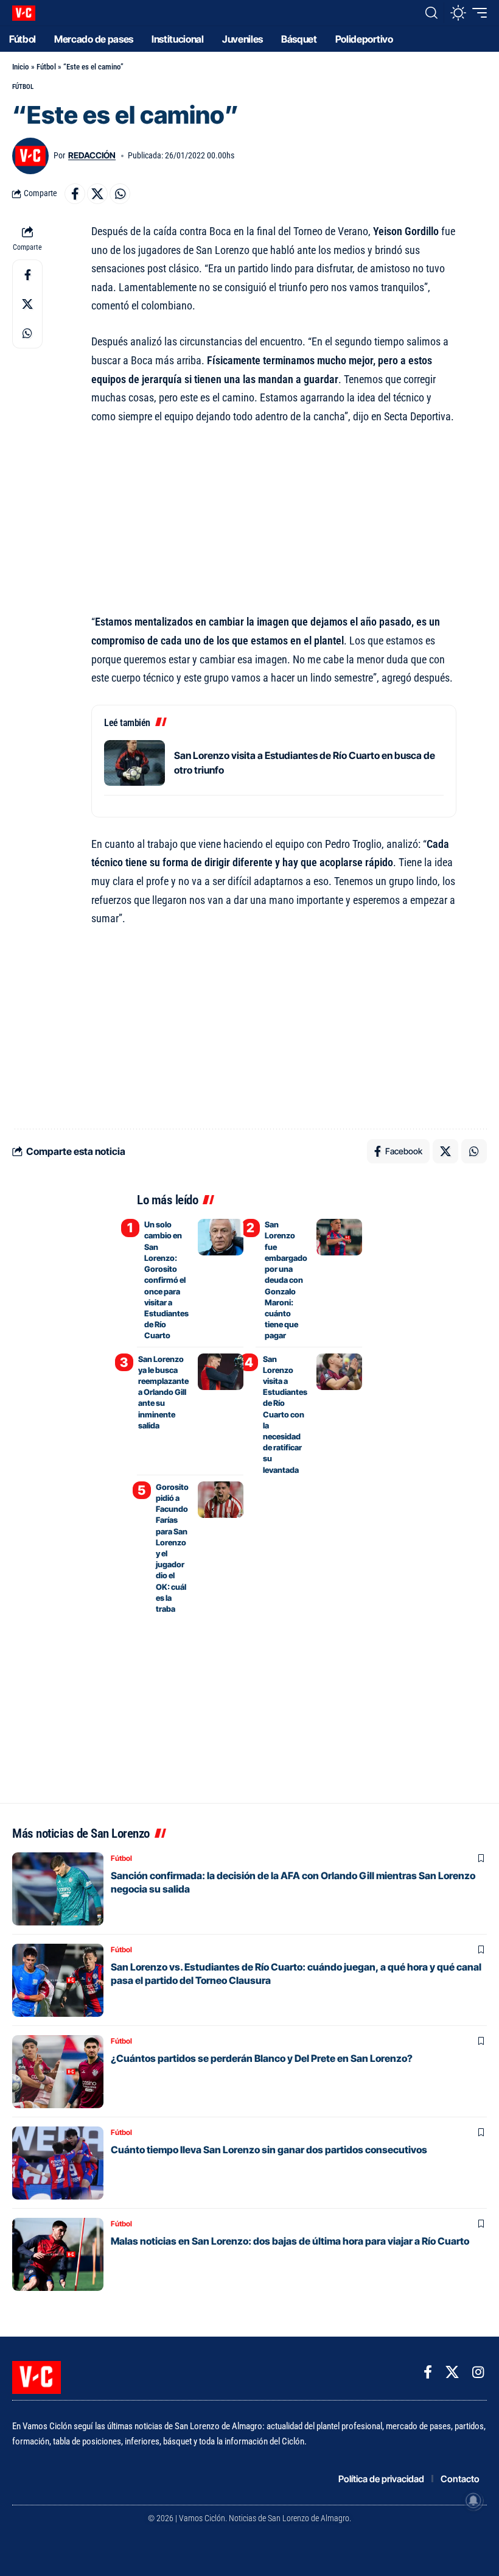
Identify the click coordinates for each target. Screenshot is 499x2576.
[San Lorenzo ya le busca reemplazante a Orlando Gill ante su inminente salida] (221, 1372)
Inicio (21, 67)
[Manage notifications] (473, 2500)
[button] (431, 13)
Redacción (92, 155)
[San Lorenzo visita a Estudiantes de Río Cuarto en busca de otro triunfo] (134, 763)
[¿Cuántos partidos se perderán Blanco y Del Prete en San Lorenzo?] (58, 2072)
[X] (452, 2372)
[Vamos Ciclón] (24, 13)
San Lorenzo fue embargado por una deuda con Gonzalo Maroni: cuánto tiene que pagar (286, 1280)
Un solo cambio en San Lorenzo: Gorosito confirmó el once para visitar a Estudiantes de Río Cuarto (166, 1280)
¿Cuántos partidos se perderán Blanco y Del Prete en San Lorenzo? (262, 2058)
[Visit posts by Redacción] (30, 156)
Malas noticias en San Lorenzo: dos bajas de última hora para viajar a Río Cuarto (290, 2241)
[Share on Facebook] (75, 194)
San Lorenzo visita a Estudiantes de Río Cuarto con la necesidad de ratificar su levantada (285, 1414)
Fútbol (46, 67)
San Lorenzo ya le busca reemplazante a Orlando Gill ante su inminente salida (163, 1392)
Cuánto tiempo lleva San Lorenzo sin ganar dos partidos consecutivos (269, 2150)
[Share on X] (97, 194)
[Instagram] (478, 2372)
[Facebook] (428, 2372)
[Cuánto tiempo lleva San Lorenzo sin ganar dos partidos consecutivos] (58, 2163)
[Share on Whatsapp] (120, 194)
